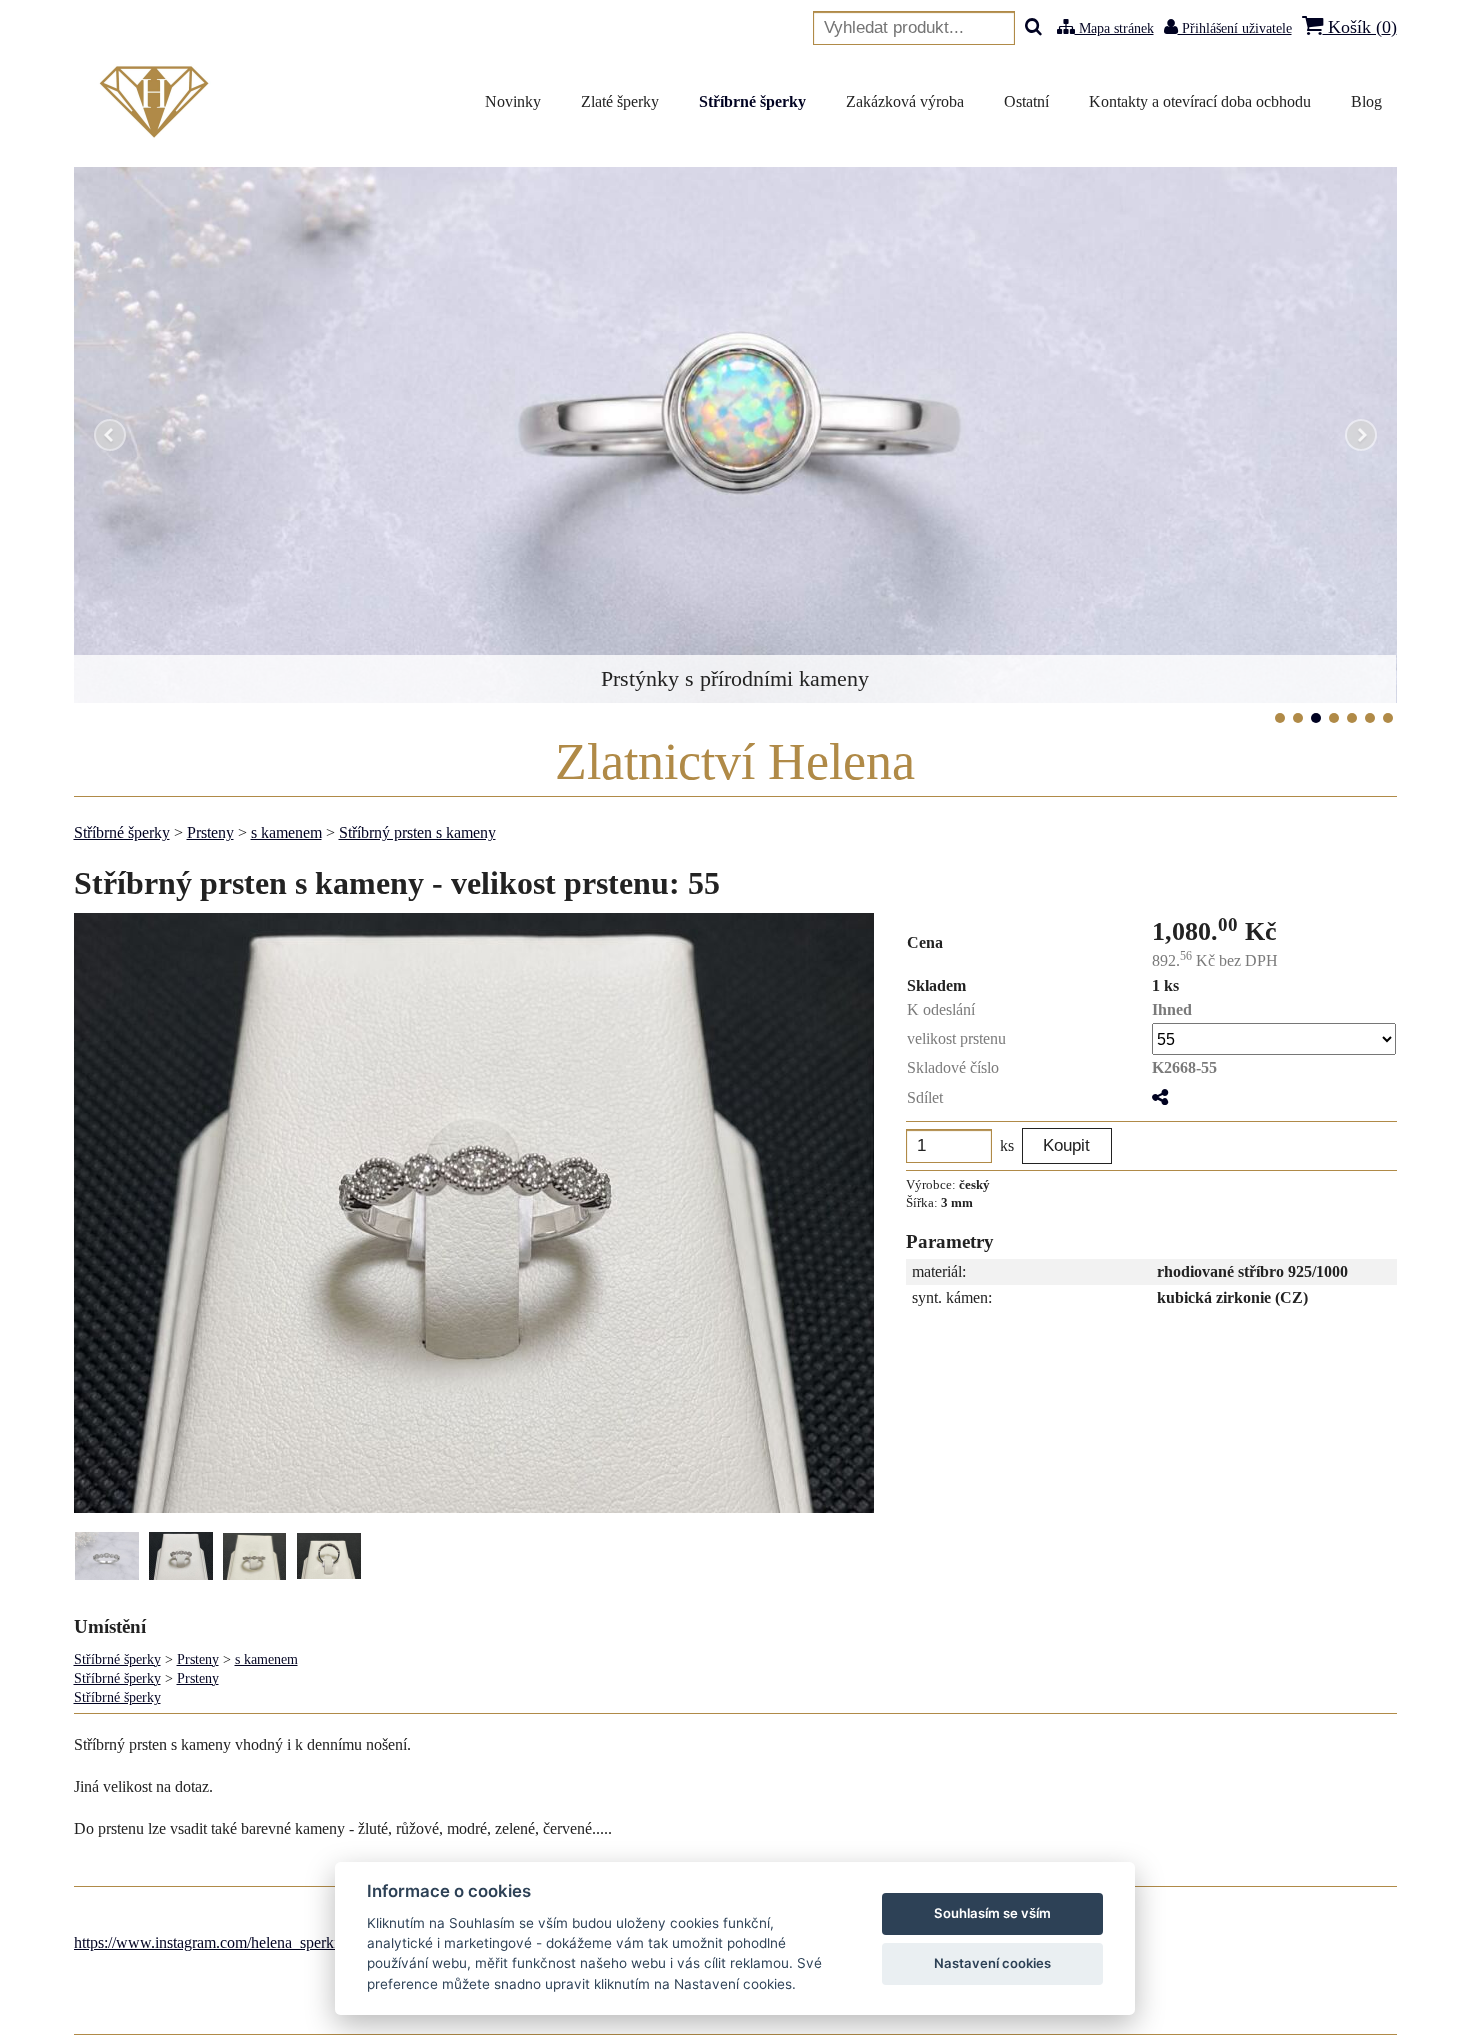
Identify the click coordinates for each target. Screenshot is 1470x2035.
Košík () (1360, 27)
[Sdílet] (1160, 1097)
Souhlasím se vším (992, 1913)
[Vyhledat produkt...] (1033, 28)
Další (1361, 435)
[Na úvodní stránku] (158, 102)
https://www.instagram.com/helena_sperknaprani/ (229, 1942)
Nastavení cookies (992, 1963)
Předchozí (110, 435)
